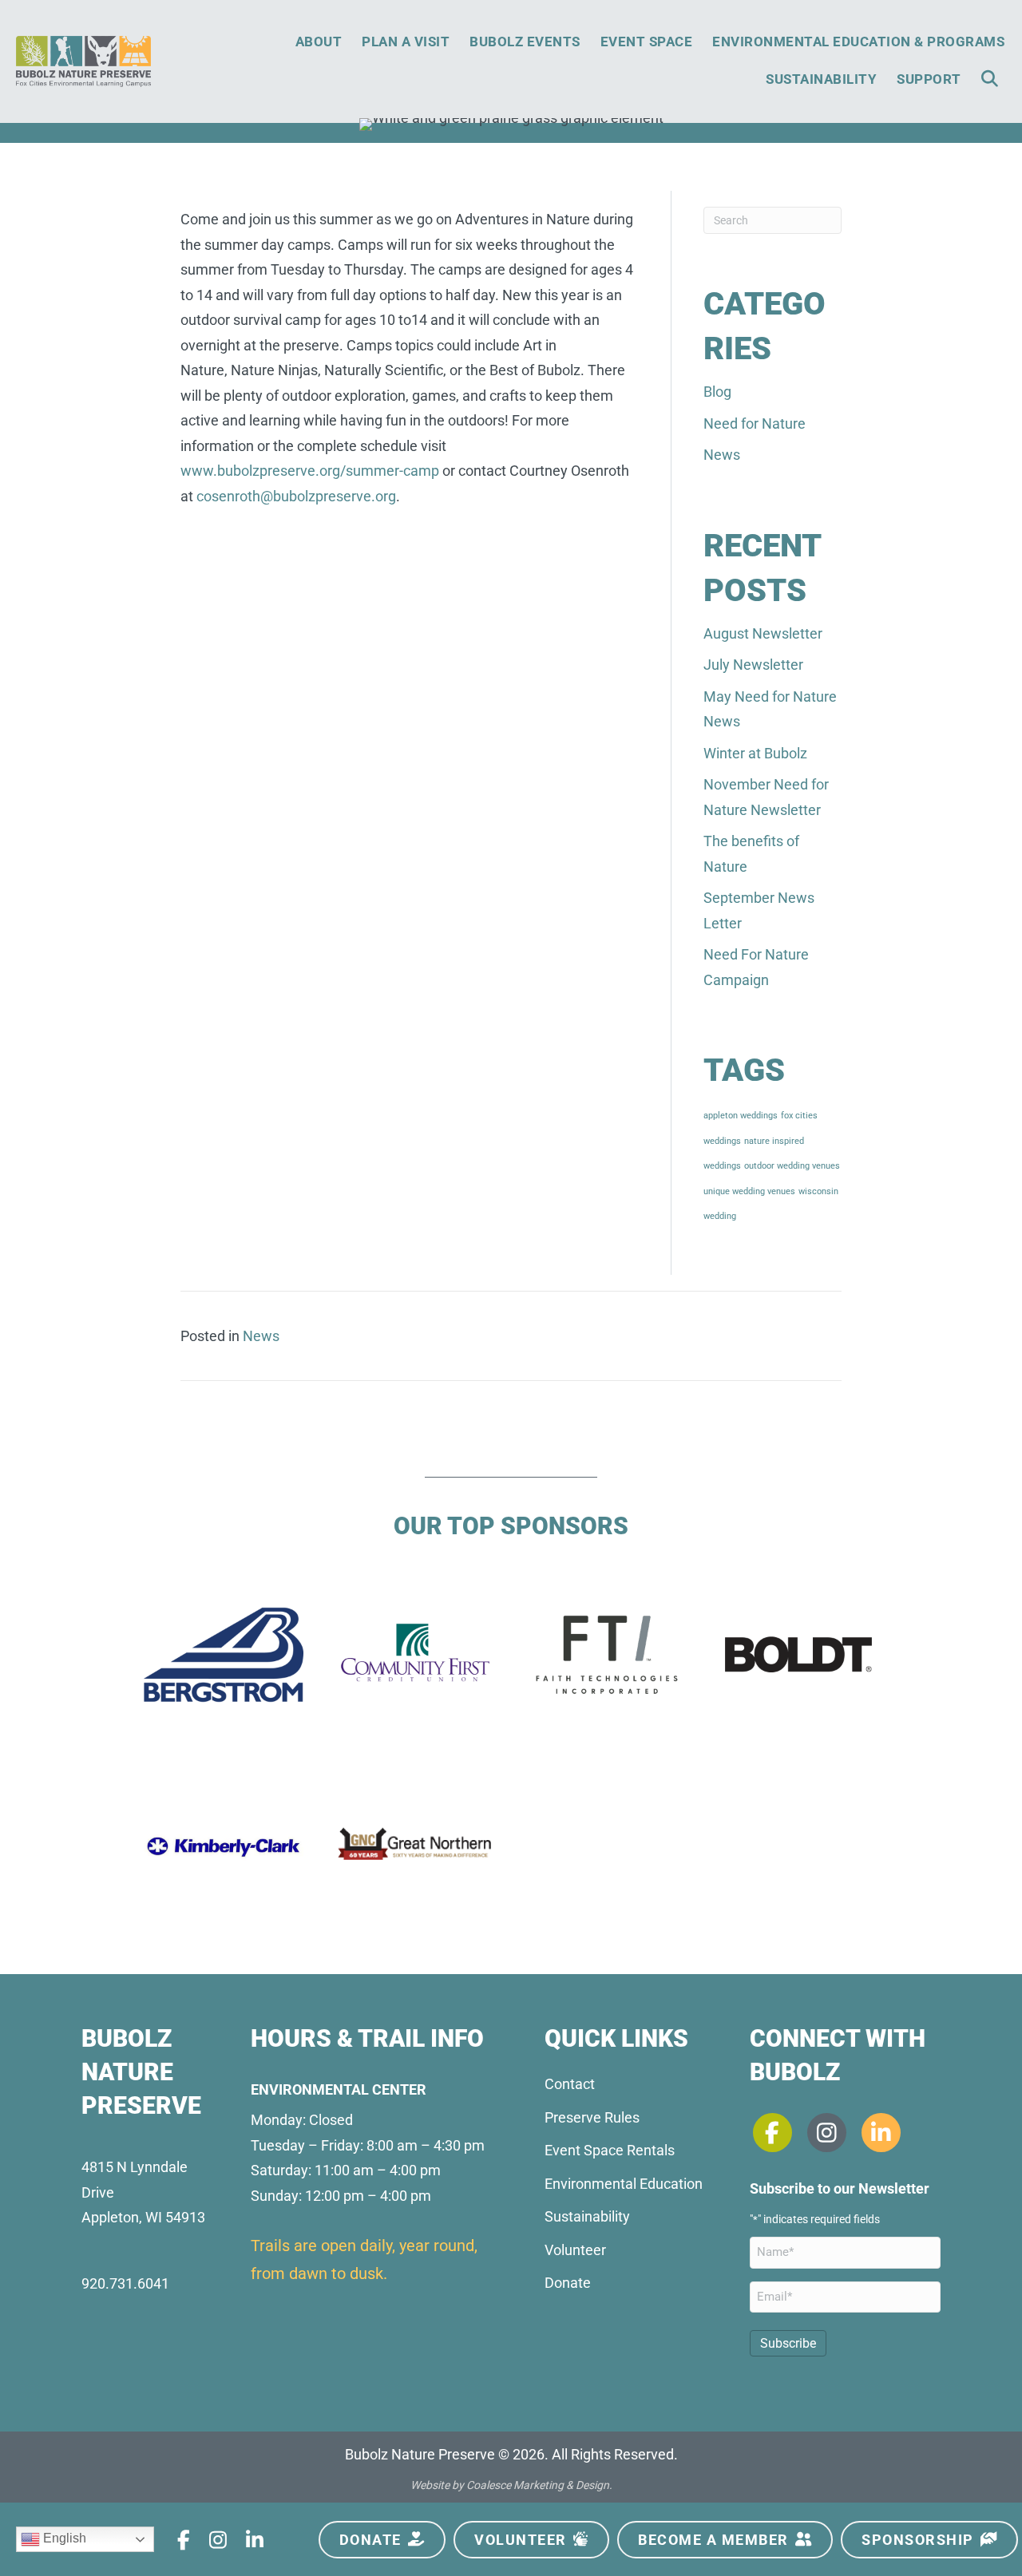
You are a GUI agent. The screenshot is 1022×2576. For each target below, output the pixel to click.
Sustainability (821, 79)
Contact (570, 2084)
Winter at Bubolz (755, 753)
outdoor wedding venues (792, 1166)
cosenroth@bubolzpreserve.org (296, 496)
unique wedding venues (749, 1191)
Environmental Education (624, 2184)
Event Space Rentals (610, 2150)
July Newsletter (753, 665)
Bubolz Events (525, 42)
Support (929, 79)
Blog (717, 392)
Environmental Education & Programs (858, 42)
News (722, 455)
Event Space (647, 42)
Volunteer (575, 2250)
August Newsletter (763, 633)
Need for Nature (755, 423)
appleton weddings (741, 1116)
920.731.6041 (125, 2283)
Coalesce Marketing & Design (538, 2485)
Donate (568, 2283)
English (63, 2539)
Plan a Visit (406, 42)
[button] (993, 79)
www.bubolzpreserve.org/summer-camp (310, 471)
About (319, 42)
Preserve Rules (592, 2117)
